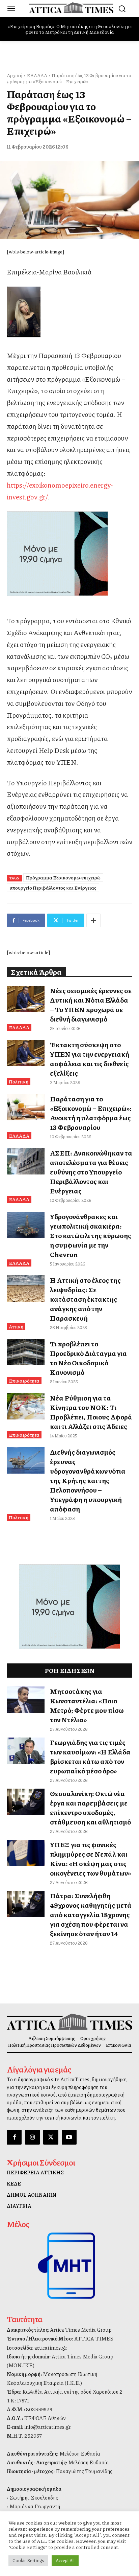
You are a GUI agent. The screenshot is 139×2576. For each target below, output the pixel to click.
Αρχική (15, 75)
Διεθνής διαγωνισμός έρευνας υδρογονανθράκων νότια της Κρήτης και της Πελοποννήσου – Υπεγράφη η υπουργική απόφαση (88, 1480)
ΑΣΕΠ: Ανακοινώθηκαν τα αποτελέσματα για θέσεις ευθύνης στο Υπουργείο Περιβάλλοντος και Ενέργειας (91, 1172)
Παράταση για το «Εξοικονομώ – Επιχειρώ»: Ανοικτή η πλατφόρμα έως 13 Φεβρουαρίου (91, 1113)
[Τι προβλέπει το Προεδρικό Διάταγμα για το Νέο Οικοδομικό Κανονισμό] (26, 1352)
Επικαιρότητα (24, 1381)
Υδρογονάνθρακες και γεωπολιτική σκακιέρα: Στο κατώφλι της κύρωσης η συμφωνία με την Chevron (91, 1235)
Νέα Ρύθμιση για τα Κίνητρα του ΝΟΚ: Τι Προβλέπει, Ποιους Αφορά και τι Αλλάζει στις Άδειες (91, 1412)
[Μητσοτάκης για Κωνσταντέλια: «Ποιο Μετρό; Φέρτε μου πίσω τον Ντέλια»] (26, 1700)
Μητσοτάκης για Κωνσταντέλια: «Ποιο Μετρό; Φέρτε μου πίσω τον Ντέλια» (87, 1705)
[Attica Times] (69, 2022)
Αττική (16, 1326)
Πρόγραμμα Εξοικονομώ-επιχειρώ (63, 877)
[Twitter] (51, 2137)
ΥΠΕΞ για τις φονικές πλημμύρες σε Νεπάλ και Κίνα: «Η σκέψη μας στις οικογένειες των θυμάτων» (90, 1859)
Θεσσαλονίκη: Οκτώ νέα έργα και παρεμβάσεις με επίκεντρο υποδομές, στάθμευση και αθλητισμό (90, 1808)
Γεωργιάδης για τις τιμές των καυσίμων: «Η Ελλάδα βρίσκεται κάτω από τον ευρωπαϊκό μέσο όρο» (90, 1756)
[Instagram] (32, 2137)
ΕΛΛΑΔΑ (37, 75)
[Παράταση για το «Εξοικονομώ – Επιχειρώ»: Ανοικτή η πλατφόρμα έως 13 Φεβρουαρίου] (26, 1107)
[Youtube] (69, 2137)
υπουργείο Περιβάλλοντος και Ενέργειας (53, 888)
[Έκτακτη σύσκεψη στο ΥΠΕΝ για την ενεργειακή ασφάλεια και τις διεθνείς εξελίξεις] (26, 1053)
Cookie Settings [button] (28, 2560)
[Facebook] (14, 2137)
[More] (93, 920)
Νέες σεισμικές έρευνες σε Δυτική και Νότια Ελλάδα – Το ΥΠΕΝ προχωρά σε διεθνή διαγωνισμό (91, 1005)
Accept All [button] (65, 2560)
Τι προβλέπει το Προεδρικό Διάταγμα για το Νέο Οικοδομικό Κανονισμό (88, 1358)
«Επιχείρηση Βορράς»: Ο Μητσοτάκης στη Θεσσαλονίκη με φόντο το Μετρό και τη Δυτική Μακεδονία (70, 29)
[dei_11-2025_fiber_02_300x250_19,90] (69, 554)
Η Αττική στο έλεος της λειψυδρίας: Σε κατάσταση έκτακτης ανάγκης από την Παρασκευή (85, 1299)
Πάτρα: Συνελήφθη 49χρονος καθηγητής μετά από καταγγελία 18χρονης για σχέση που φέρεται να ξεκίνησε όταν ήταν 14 (91, 1914)
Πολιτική (19, 1081)
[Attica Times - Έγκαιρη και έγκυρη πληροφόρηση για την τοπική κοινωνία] (71, 8)
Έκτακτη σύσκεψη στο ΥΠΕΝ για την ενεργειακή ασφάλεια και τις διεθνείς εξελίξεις (90, 1059)
